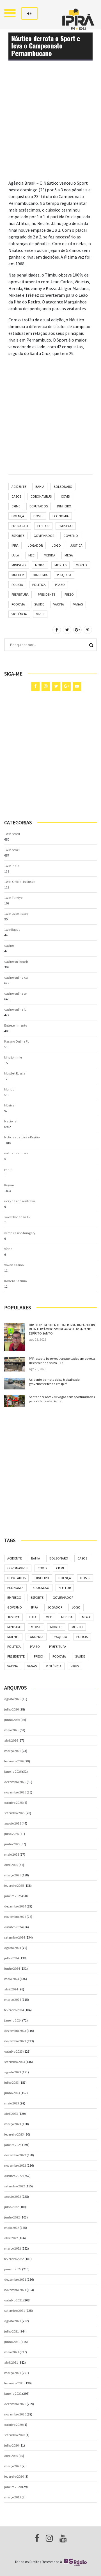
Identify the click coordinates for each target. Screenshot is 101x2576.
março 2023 (13, 2124)
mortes (60, 565)
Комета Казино (15, 1281)
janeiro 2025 (13, 1896)
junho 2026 (12, 1720)
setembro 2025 (15, 1813)
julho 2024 (12, 1958)
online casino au (16, 1153)
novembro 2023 (15, 2041)
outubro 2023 (13, 2051)
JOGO (56, 545)
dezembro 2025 (15, 1782)
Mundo (9, 1089)
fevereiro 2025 (14, 1885)
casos (16, 496)
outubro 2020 (13, 2425)
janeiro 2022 (13, 2269)
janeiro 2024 (13, 2020)
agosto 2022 (13, 2196)
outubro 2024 (13, 1927)
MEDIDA (50, 555)
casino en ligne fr (16, 961)
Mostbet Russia (15, 1073)
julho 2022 (12, 2207)
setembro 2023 (15, 2062)
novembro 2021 (15, 2290)
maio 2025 (12, 1854)
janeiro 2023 (13, 2145)
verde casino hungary (20, 1233)
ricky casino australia (20, 1201)
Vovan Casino (14, 1265)
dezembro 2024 (15, 1906)
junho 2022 (12, 2217)
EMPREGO (66, 526)
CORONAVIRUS (41, 496)
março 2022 (13, 2248)
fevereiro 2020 (14, 2476)
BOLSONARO (63, 487)
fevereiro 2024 (14, 2010)
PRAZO (60, 585)
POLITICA (39, 585)
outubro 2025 (13, 1803)
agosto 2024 (13, 1948)
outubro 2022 (13, 2176)
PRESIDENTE (47, 594)
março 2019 (13, 2497)
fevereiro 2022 (14, 2259)
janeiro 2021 (13, 2393)
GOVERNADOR (44, 536)
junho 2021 (12, 2342)
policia (17, 585)
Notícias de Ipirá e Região (22, 1137)
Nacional (11, 1121)
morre (40, 565)
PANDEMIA (40, 575)
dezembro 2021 (15, 2279)
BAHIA (40, 487)
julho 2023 (12, 2082)
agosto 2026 (13, 1699)
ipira (15, 545)
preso (69, 594)
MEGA (69, 555)
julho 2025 (12, 1834)
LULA (15, 555)
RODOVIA (18, 604)
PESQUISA (64, 575)
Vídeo (8, 1249)
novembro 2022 (15, 2165)
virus (40, 614)
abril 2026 (11, 1740)
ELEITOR (43, 526)
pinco (8, 1169)
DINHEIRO (64, 506)
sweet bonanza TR (17, 1217)
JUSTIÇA (76, 545)
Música (9, 1105)
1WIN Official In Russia (20, 882)
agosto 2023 (13, 2072)
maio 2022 (12, 2228)
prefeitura (20, 594)
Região (9, 1185)
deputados (39, 506)
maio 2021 (12, 2352)
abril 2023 (11, 2114)
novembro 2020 (15, 2414)
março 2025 (13, 1875)
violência (19, 614)
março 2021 (13, 2373)
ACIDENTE (19, 487)
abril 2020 (11, 2456)
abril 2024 (11, 1989)
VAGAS (78, 604)
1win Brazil (12, 850)
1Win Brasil (12, 834)
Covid (66, 496)
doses (38, 516)
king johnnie (13, 1057)
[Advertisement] (50, 129)
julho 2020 (12, 2445)
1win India (12, 866)
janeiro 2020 (13, 2487)
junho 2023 (12, 2093)
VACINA (59, 604)
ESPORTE (18, 536)
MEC (31, 555)
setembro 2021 (15, 2311)
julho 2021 (12, 2331)
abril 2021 (11, 2362)
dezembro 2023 (15, 2031)
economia (61, 516)
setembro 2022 (15, 2186)
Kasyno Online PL (17, 1041)
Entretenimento (16, 1025)
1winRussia (12, 930)
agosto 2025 (13, 1823)
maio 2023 (12, 2103)
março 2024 (13, 2000)
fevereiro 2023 (14, 2134)
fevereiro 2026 (14, 1761)
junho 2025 (12, 1844)
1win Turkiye (13, 898)
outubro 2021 (13, 2300)
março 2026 (13, 1751)
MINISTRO (19, 565)
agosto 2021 (13, 2321)
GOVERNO (71, 536)
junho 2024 (12, 1968)
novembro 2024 (15, 1917)
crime (16, 506)
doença (18, 516)
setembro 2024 (15, 1937)
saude (39, 604)
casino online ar (16, 993)
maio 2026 (12, 1730)
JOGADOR (35, 545)
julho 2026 (12, 1709)
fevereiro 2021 (14, 2383)
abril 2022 (11, 2238)
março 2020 (13, 2466)
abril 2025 (11, 1865)
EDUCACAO (20, 526)
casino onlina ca (16, 977)
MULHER (18, 575)
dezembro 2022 (15, 2155)
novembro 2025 (15, 1792)
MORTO (81, 565)
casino (9, 945)
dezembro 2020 (15, 2404)
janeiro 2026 (13, 1771)
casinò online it (15, 1009)
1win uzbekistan (16, 914)
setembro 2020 (15, 2435)
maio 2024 (12, 1979)
